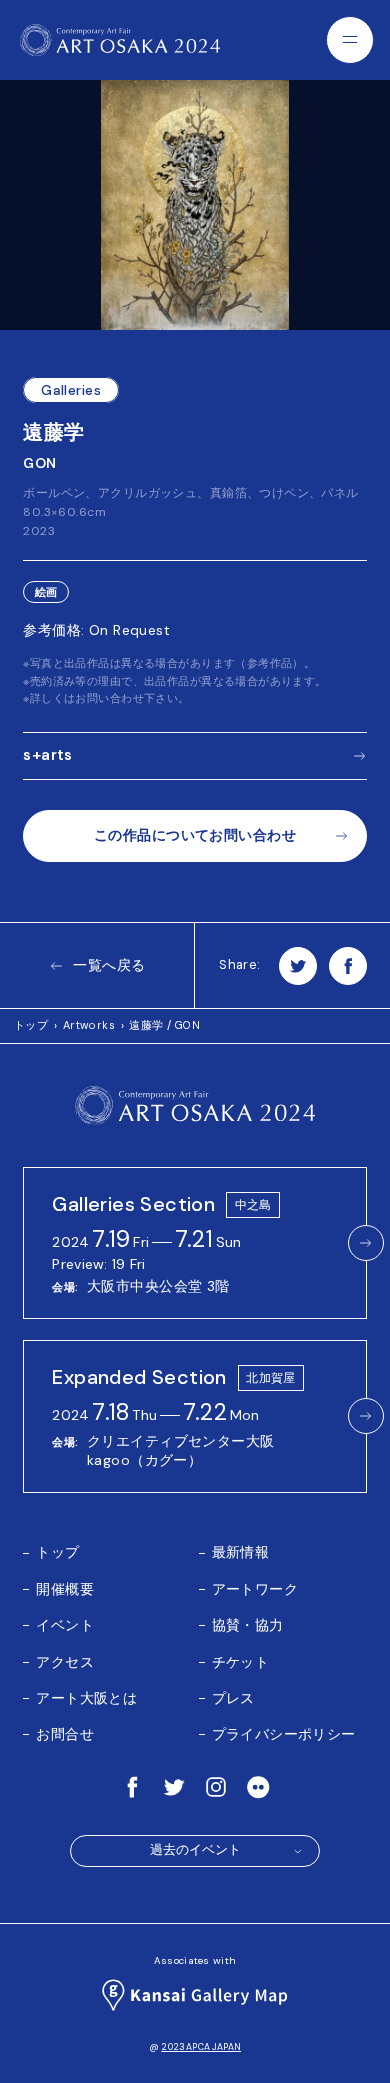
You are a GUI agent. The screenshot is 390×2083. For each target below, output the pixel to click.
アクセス (65, 1662)
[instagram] (216, 1787)
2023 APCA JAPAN (201, 2047)
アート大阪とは (86, 1698)
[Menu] (350, 40)
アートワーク (255, 1589)
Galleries (71, 390)
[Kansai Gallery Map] (194, 1995)
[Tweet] (298, 966)
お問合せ (65, 1734)
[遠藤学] (195, 205)
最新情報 (241, 1552)
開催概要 (65, 1589)
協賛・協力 (248, 1625)
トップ (31, 1025)
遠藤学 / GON (164, 1025)
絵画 (46, 592)
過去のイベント (195, 1850)
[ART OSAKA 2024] (120, 40)
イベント (65, 1625)
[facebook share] (348, 966)
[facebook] (132, 1787)
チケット (241, 1662)
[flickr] (258, 1787)
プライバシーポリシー (284, 1734)
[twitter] (174, 1787)
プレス (233, 1698)
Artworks (89, 1025)
